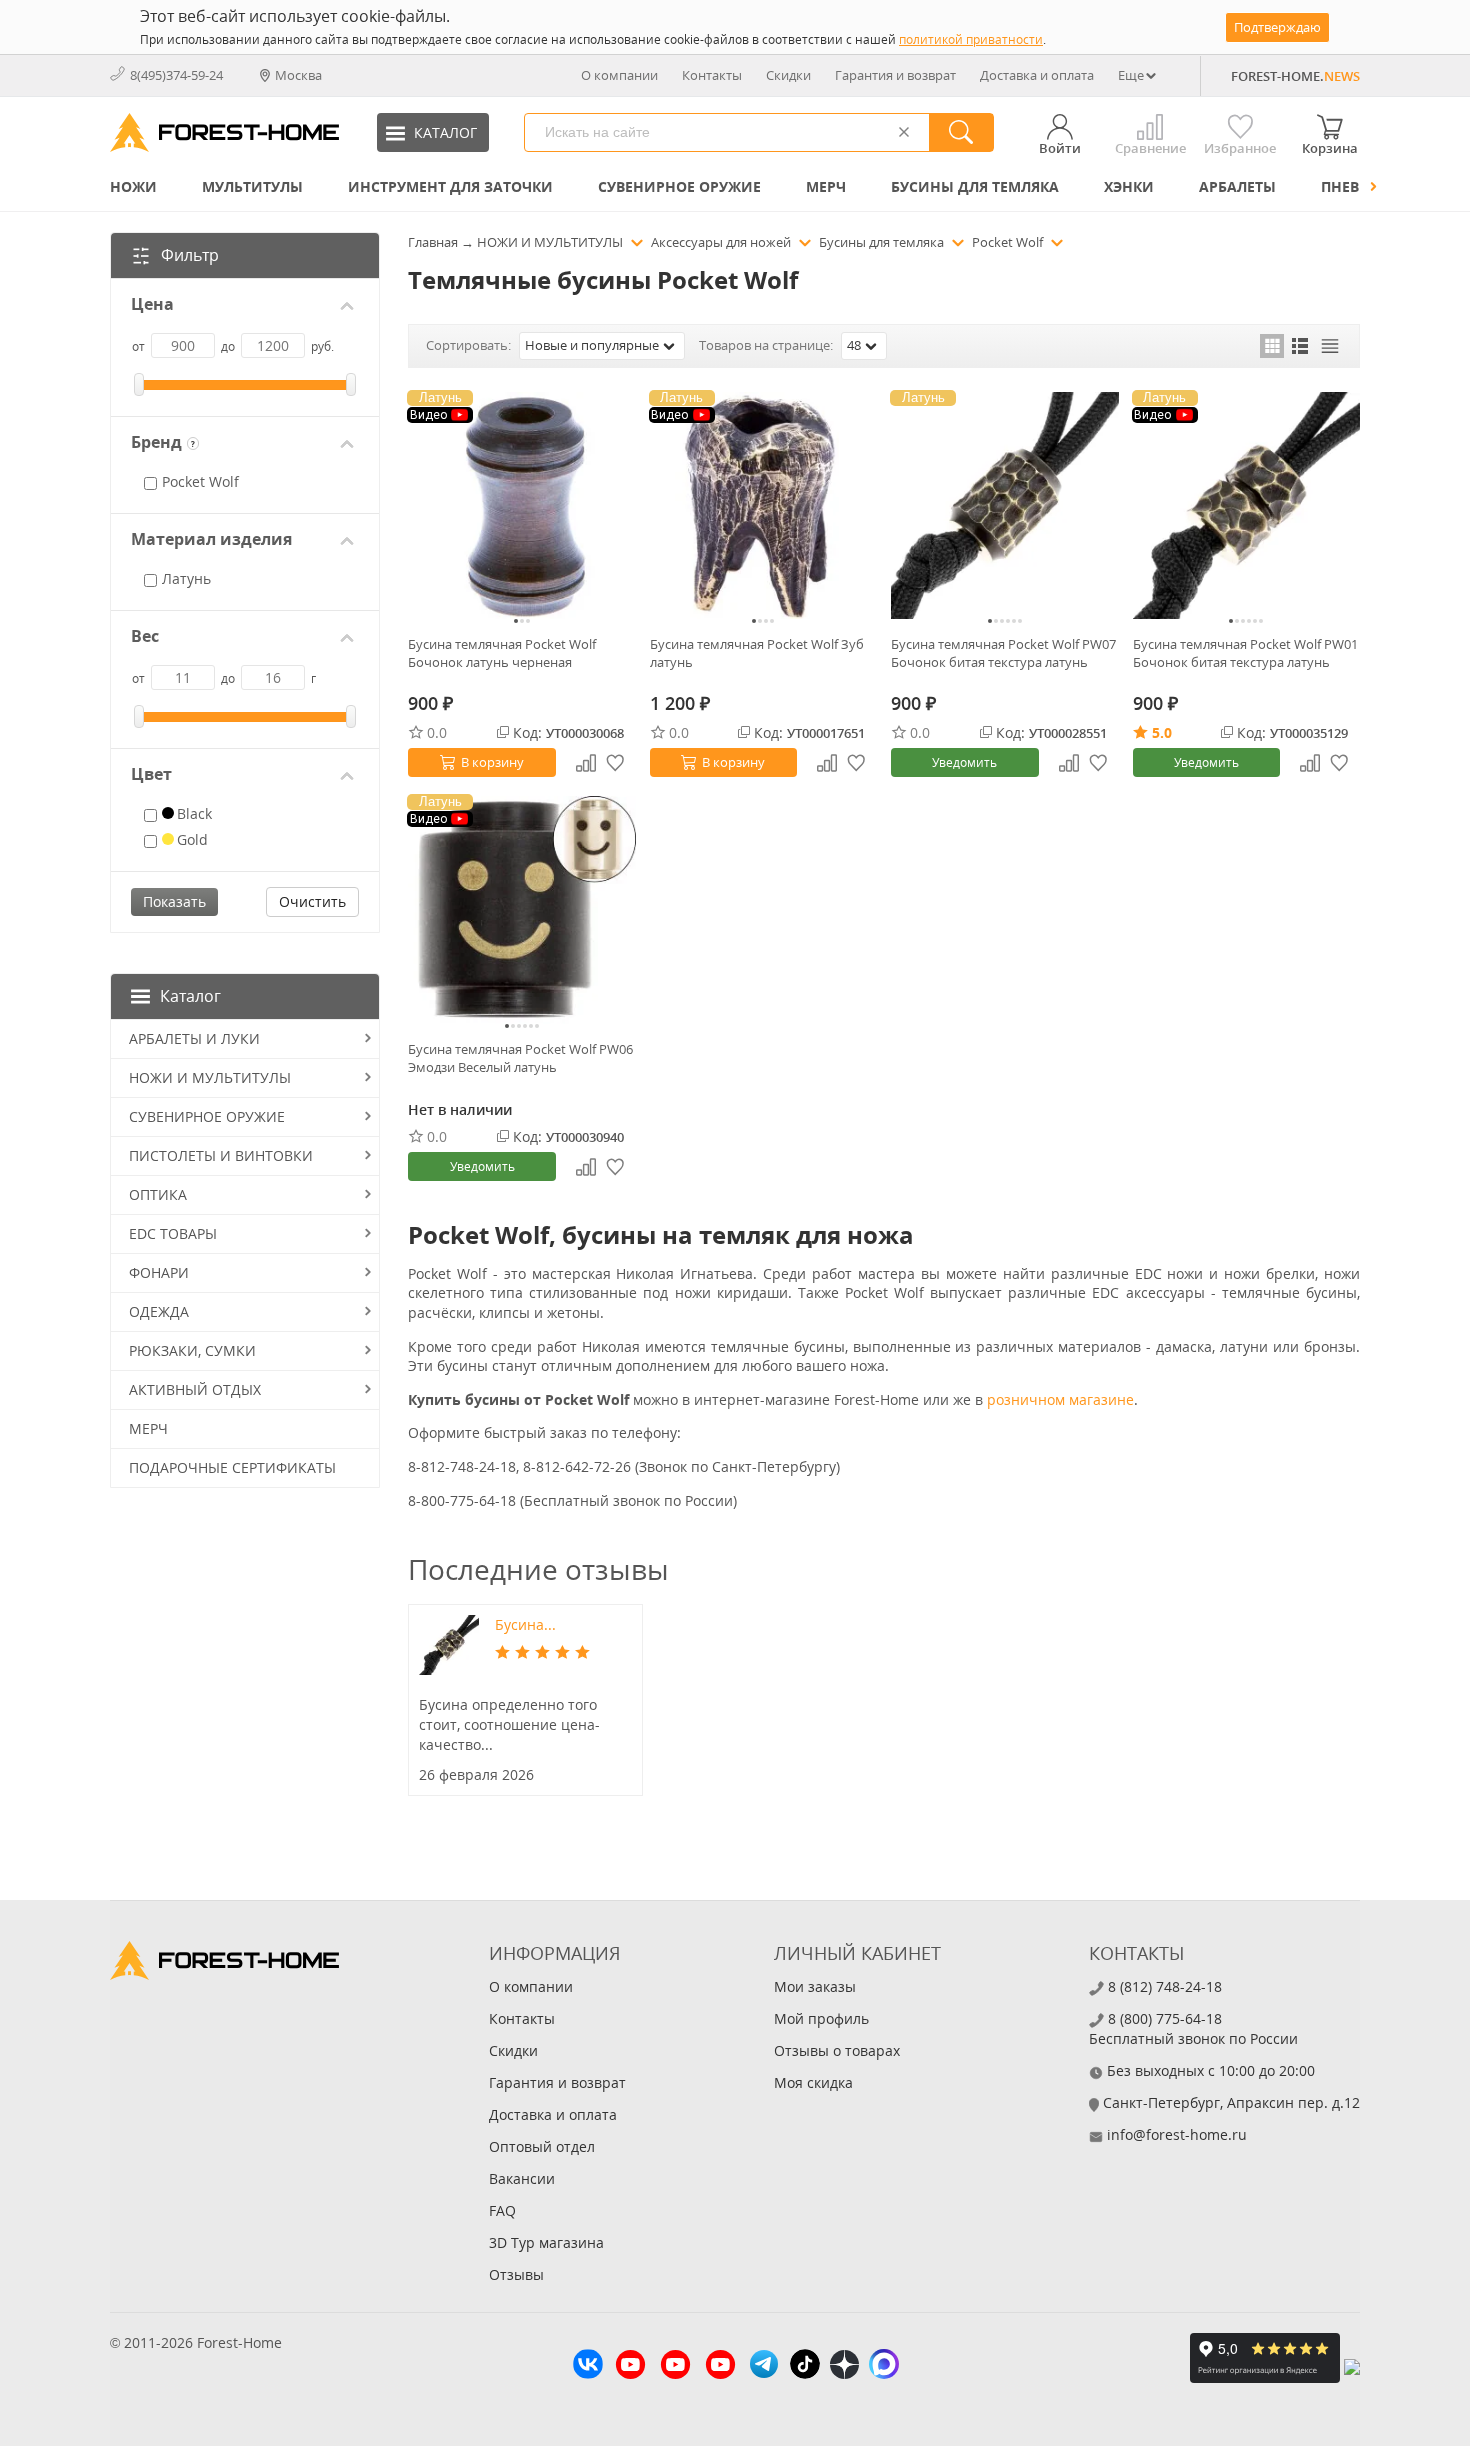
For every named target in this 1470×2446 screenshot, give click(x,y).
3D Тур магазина (546, 2242)
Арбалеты (1237, 186)
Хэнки (1129, 186)
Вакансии (522, 2178)
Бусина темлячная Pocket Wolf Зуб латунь (757, 653)
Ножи (133, 186)
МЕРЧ (826, 186)
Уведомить (964, 762)
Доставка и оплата (1037, 75)
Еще (1131, 75)
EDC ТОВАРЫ (173, 1233)
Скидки (788, 75)
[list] (1301, 346)
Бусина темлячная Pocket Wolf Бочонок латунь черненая (502, 653)
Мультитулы (252, 186)
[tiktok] (805, 2366)
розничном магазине (1060, 1399)
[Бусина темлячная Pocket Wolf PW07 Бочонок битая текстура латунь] (1005, 506)
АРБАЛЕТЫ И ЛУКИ (194, 1038)
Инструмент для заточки (450, 186)
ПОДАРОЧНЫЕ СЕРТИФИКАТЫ (232, 1467)
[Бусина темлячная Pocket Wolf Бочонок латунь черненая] (522, 506)
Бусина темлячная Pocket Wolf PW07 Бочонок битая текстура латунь (1003, 653)
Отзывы (516, 2274)
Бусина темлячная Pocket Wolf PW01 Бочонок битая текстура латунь (1245, 653)
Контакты (712, 75)
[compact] (1330, 346)
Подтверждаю (1277, 27)
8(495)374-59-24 (176, 75)
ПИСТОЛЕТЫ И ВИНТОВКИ (221, 1155)
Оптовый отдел (542, 2146)
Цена (152, 304)
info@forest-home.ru (1177, 2134)
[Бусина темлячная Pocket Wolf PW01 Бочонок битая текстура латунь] (1247, 506)
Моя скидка (813, 2082)
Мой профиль (821, 2018)
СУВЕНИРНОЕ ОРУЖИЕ (679, 186)
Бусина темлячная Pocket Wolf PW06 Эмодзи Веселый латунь (520, 1058)
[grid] (1272, 346)
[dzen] (844, 2367)
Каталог (190, 996)
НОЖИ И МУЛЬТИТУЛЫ (210, 1077)
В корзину (492, 762)
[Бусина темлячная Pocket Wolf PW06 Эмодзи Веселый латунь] (522, 910)
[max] (884, 2366)
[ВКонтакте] (588, 2366)
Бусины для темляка (975, 186)
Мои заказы (815, 1986)
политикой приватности (971, 39)
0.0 (437, 732)
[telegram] (764, 2366)
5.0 (1162, 732)
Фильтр (190, 255)
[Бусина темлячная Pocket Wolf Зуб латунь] (764, 506)
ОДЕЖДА (159, 1311)
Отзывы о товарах (837, 2050)
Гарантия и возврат (895, 75)
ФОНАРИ (159, 1272)
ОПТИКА (158, 1194)
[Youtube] (630, 2367)
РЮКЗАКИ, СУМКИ (192, 1350)
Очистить (312, 901)
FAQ (502, 2210)
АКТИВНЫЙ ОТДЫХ (195, 1389)
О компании (619, 75)
